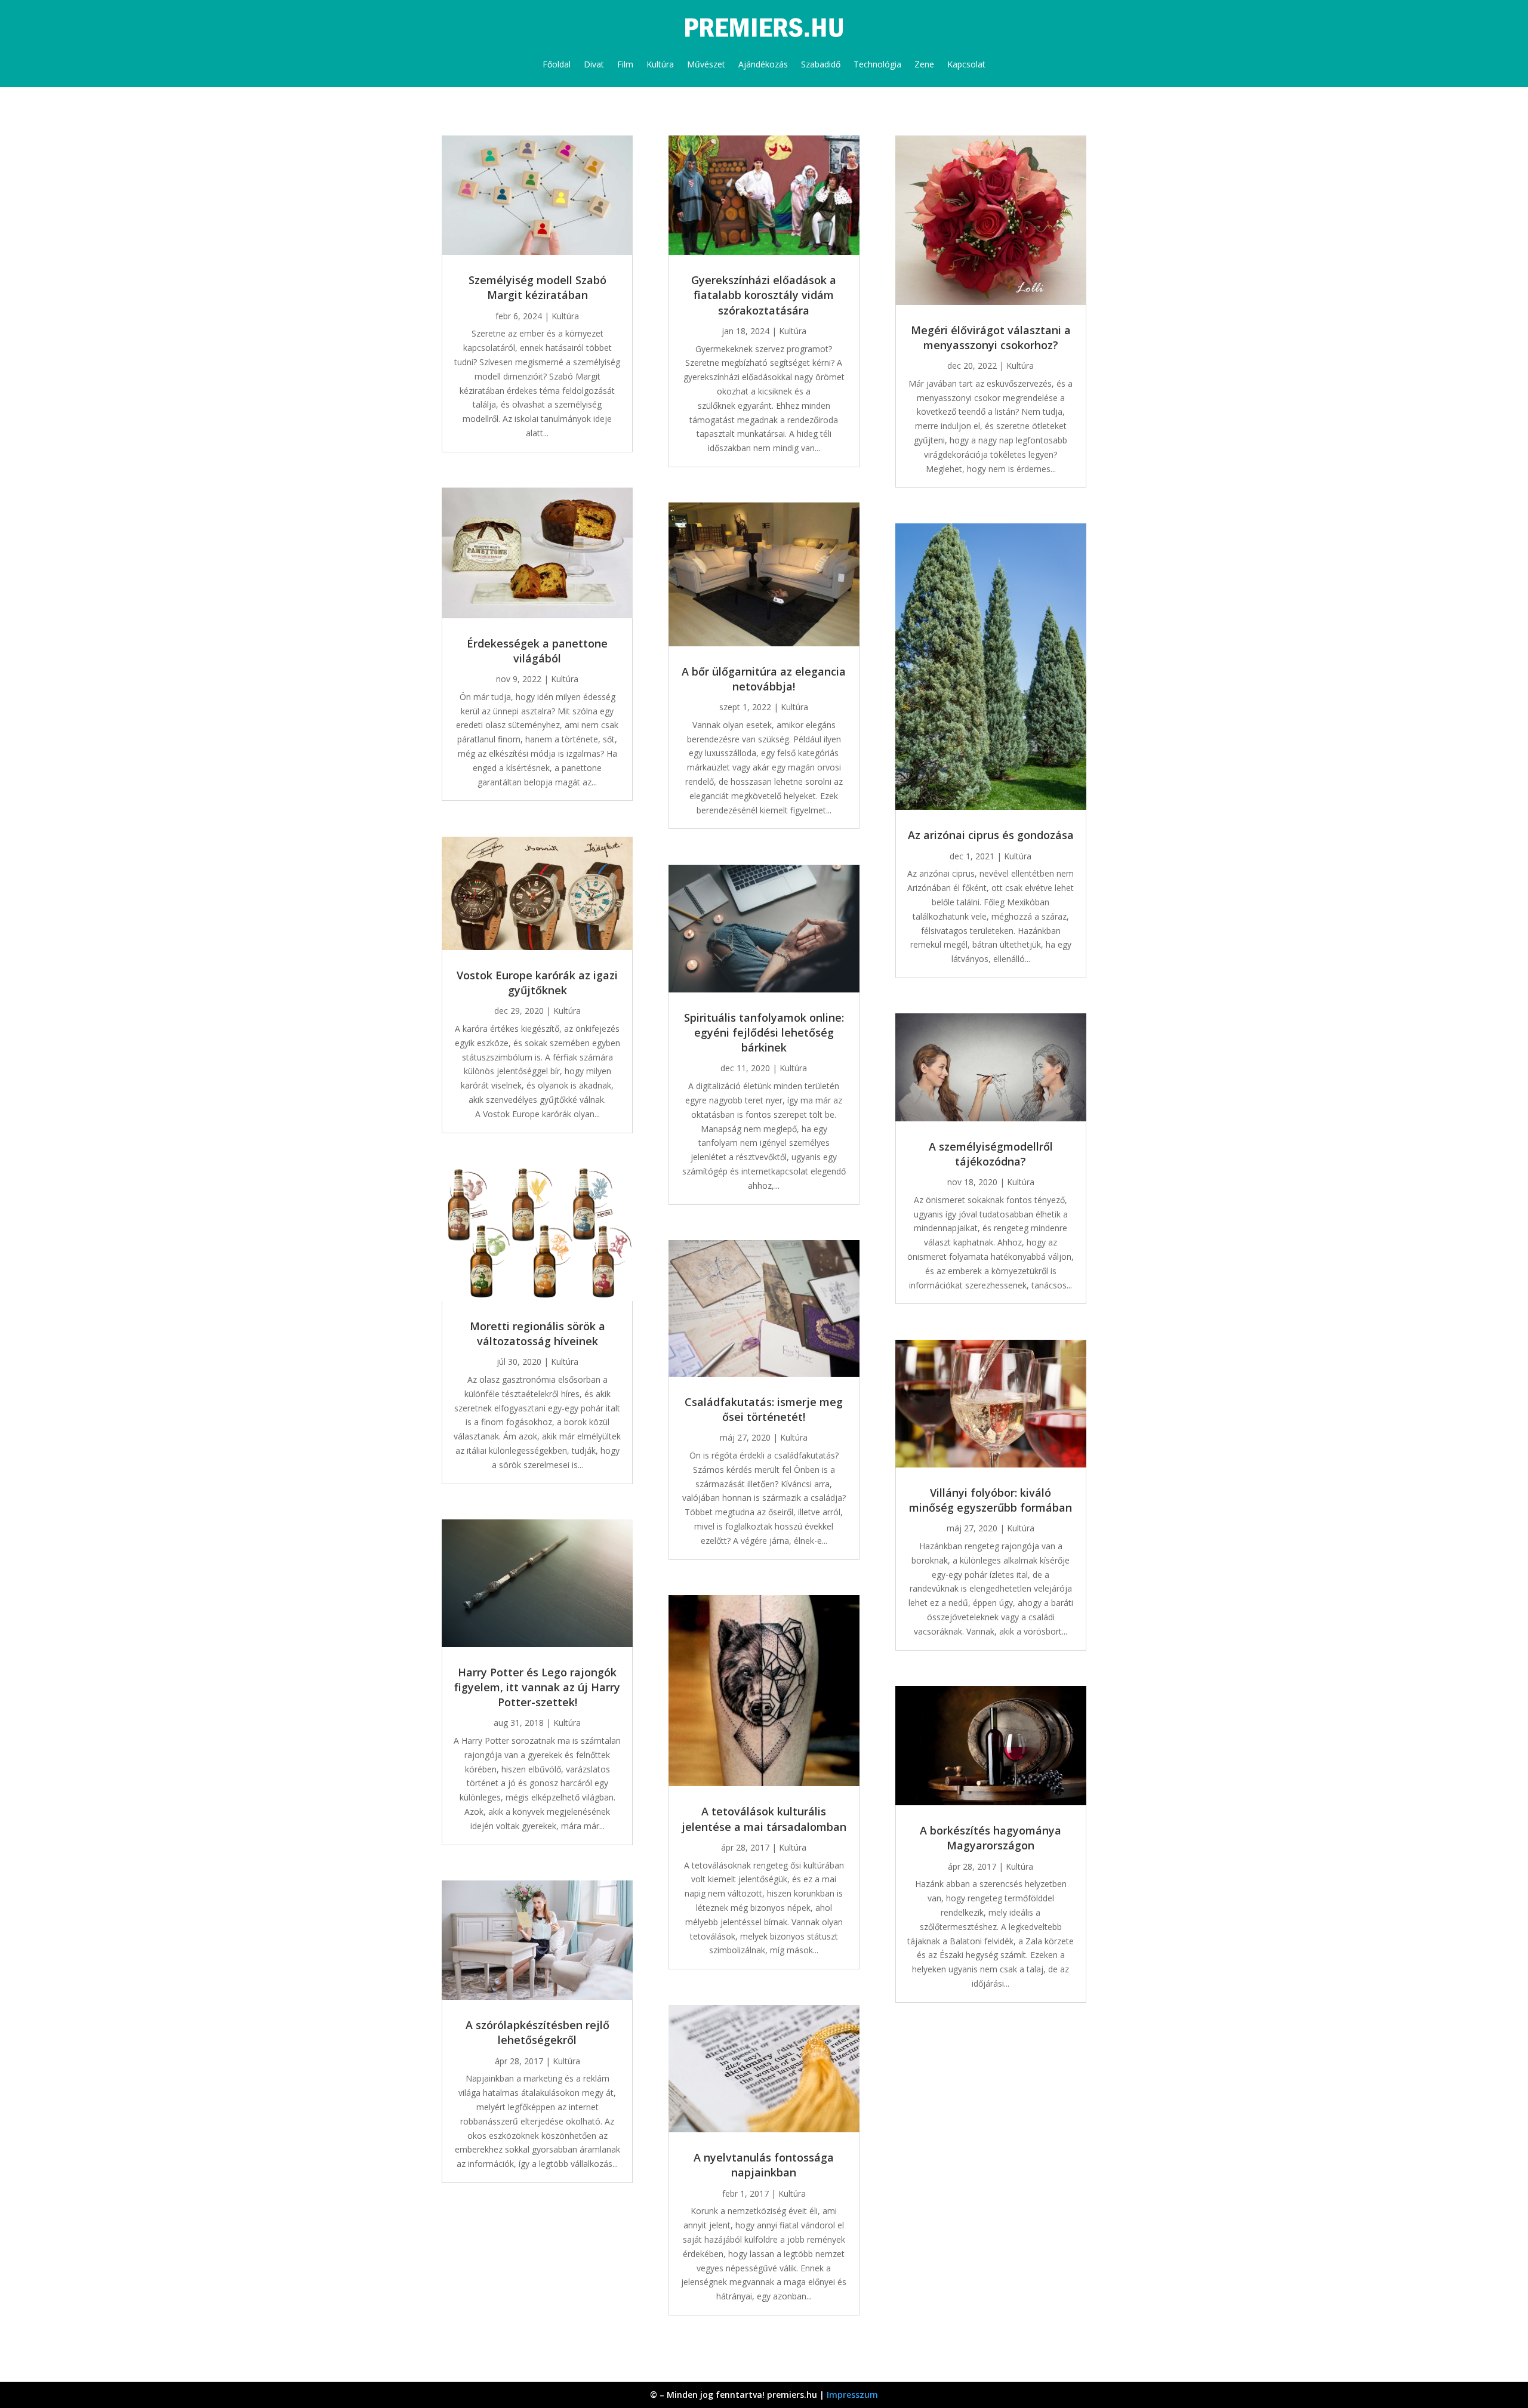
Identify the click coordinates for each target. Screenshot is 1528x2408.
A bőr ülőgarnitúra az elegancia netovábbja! (764, 679)
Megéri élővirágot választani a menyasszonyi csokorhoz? (991, 337)
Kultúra (660, 64)
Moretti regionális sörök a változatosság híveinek (537, 1334)
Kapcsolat (966, 64)
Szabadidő (821, 64)
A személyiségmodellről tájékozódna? (991, 1154)
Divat (594, 64)
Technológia (877, 64)
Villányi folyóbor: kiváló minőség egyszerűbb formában (991, 1500)
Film (625, 64)
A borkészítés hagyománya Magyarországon (991, 1838)
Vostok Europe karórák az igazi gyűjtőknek (537, 983)
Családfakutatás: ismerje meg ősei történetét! (764, 1409)
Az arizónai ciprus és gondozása (991, 835)
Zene (924, 64)
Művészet (706, 64)
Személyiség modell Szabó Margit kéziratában (537, 287)
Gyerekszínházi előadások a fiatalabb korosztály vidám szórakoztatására (764, 295)
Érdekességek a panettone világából (537, 651)
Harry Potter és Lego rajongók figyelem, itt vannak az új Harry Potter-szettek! (537, 1687)
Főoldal (557, 64)
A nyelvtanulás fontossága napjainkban (764, 2165)
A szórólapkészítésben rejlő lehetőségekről (537, 2032)
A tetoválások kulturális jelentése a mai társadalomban (764, 1819)
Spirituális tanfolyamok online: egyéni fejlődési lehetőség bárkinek (764, 1032)
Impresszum (852, 2395)
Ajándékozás (763, 64)
